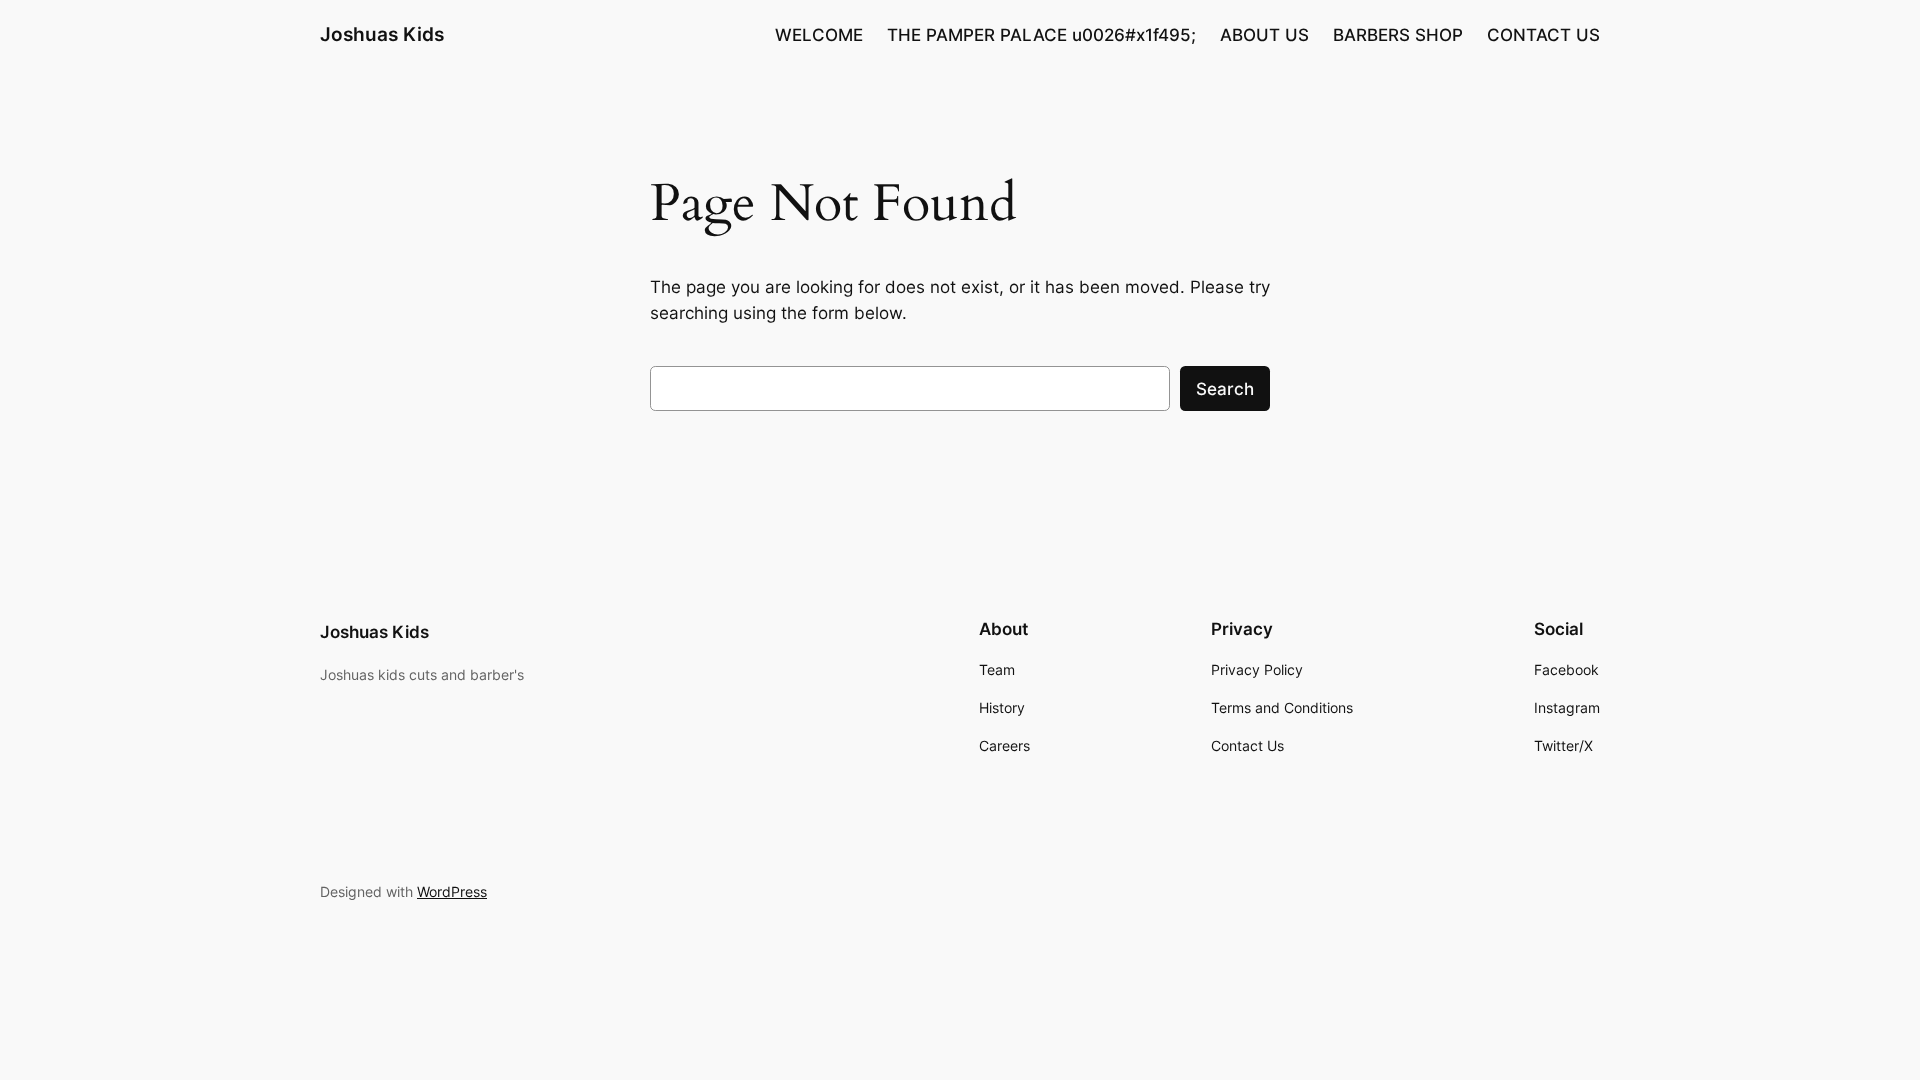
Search (1225, 389)
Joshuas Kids (382, 34)
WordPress (452, 891)
